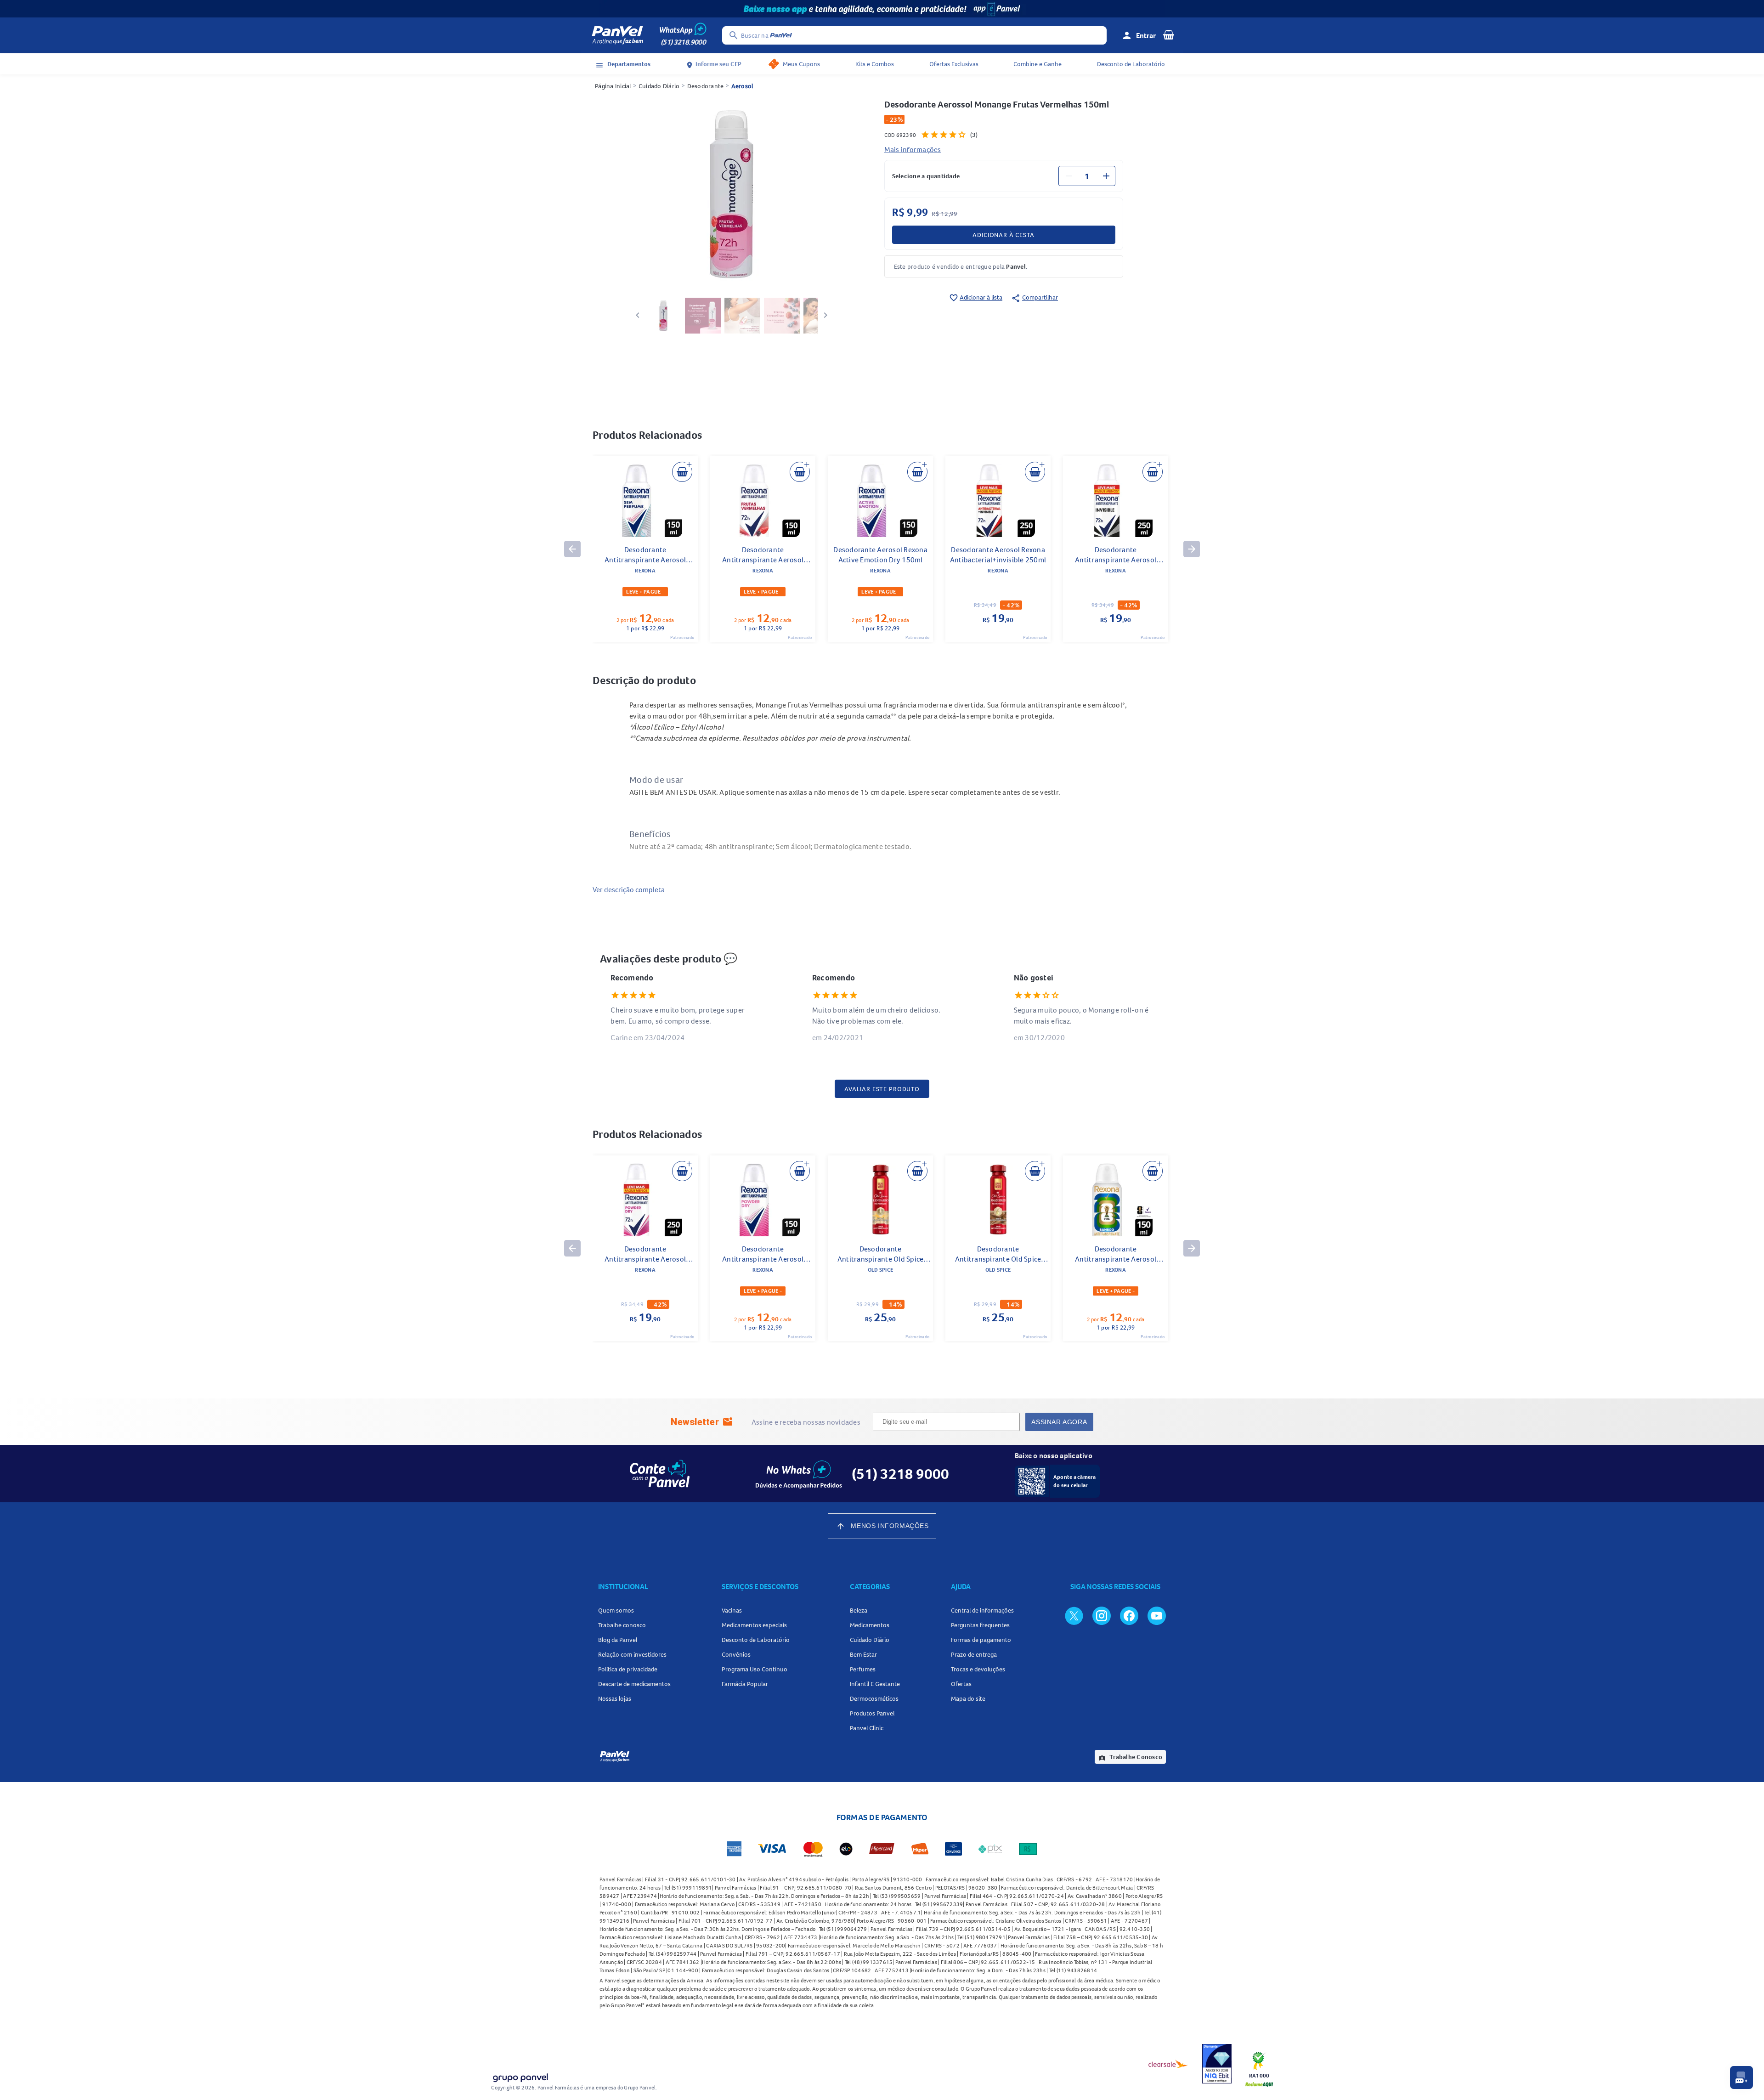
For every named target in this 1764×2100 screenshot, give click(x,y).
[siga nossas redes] (1074, 1615)
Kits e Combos (875, 64)
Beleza (859, 1610)
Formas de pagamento (981, 1640)
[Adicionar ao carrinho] (682, 472)
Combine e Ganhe (1037, 64)
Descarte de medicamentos (634, 1684)
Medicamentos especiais (754, 1625)
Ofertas (961, 1684)
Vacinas (732, 1610)
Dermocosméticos (874, 1698)
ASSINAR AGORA (1059, 1422)
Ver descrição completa (629, 889)
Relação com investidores (632, 1654)
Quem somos (616, 1610)
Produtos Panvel (872, 1713)
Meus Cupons (801, 64)
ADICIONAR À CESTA (1003, 235)
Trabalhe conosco (622, 1625)
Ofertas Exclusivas (954, 64)
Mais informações (913, 149)
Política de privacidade (628, 1669)
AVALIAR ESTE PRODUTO (882, 1089)
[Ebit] (1217, 2064)
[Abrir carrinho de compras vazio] (1169, 34)
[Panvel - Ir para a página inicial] (617, 35)
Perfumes (863, 1669)
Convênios (736, 1654)
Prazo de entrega (974, 1654)
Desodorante (706, 86)
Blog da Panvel (618, 1640)
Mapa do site (968, 1698)
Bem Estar (863, 1654)
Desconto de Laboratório (1131, 64)
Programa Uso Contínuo (755, 1669)
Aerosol (742, 86)
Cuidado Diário (659, 86)
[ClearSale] (1168, 2064)
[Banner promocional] (882, 9)
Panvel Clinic (867, 1728)
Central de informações (982, 1610)
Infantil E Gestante (875, 1684)
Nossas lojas (615, 1698)
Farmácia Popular (745, 1684)
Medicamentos (870, 1625)
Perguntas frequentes (980, 1625)
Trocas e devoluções (978, 1669)
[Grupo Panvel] (520, 2076)
